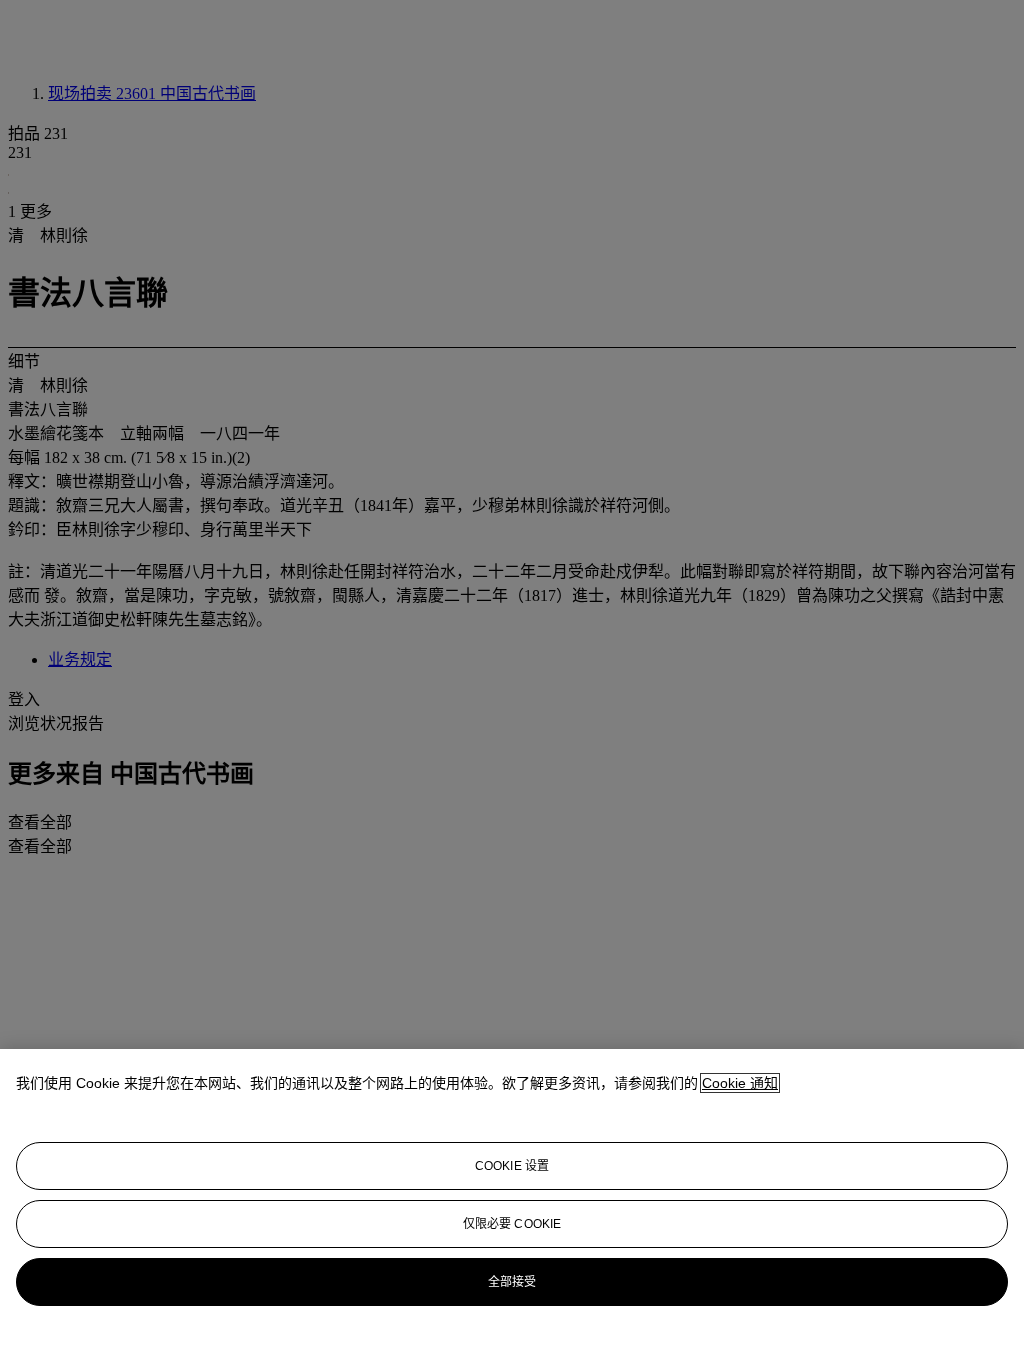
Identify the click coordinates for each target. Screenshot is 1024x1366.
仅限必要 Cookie (512, 1224)
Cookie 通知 (740, 1083)
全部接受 (512, 1282)
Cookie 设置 (512, 1166)
